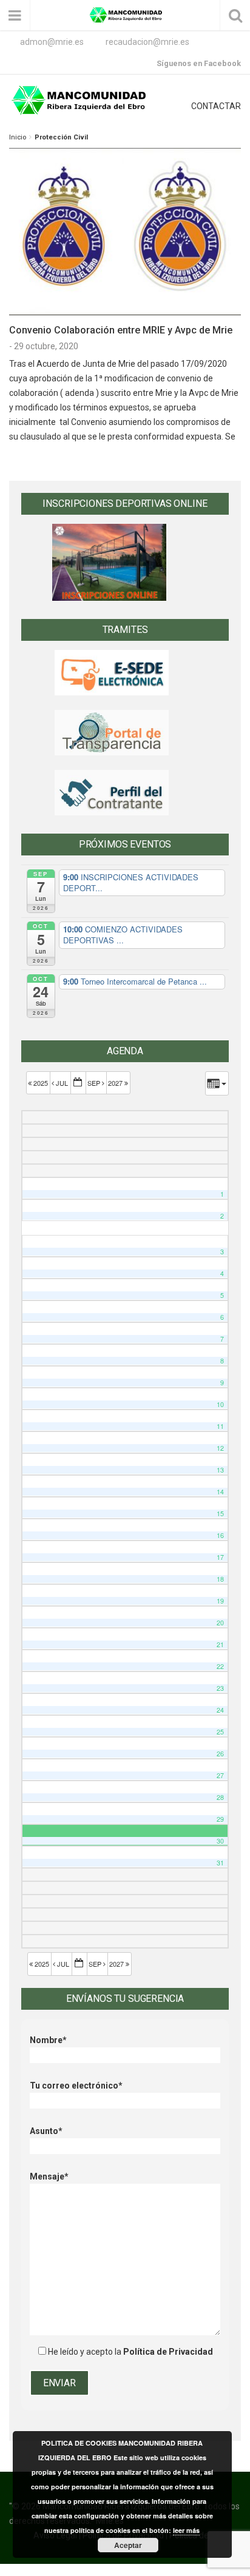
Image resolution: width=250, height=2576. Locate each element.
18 (220, 1579)
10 (220, 1404)
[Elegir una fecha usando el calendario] (78, 1083)
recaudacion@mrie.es (147, 42)
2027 (116, 1083)
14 (220, 1492)
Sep (95, 1083)
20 (220, 1623)
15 (220, 1514)
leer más (186, 2530)
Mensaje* (49, 2176)
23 (220, 1688)
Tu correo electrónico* (76, 2086)
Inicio (18, 137)
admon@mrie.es (52, 42)
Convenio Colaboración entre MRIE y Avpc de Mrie (121, 330)
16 (220, 1535)
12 (220, 1448)
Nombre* (48, 2040)
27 (220, 1775)
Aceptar (128, 2545)
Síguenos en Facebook (199, 63)
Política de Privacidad (168, 2352)
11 (220, 1426)
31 (220, 1863)
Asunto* (46, 2131)
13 (220, 1470)
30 (220, 1841)
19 (220, 1601)
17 (220, 1557)
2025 (41, 1083)
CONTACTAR (216, 106)
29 (220, 1819)
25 (220, 1732)
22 (220, 1666)
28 (220, 1797)
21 (220, 1644)
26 (220, 1754)
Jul (62, 1083)
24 (220, 1710)
